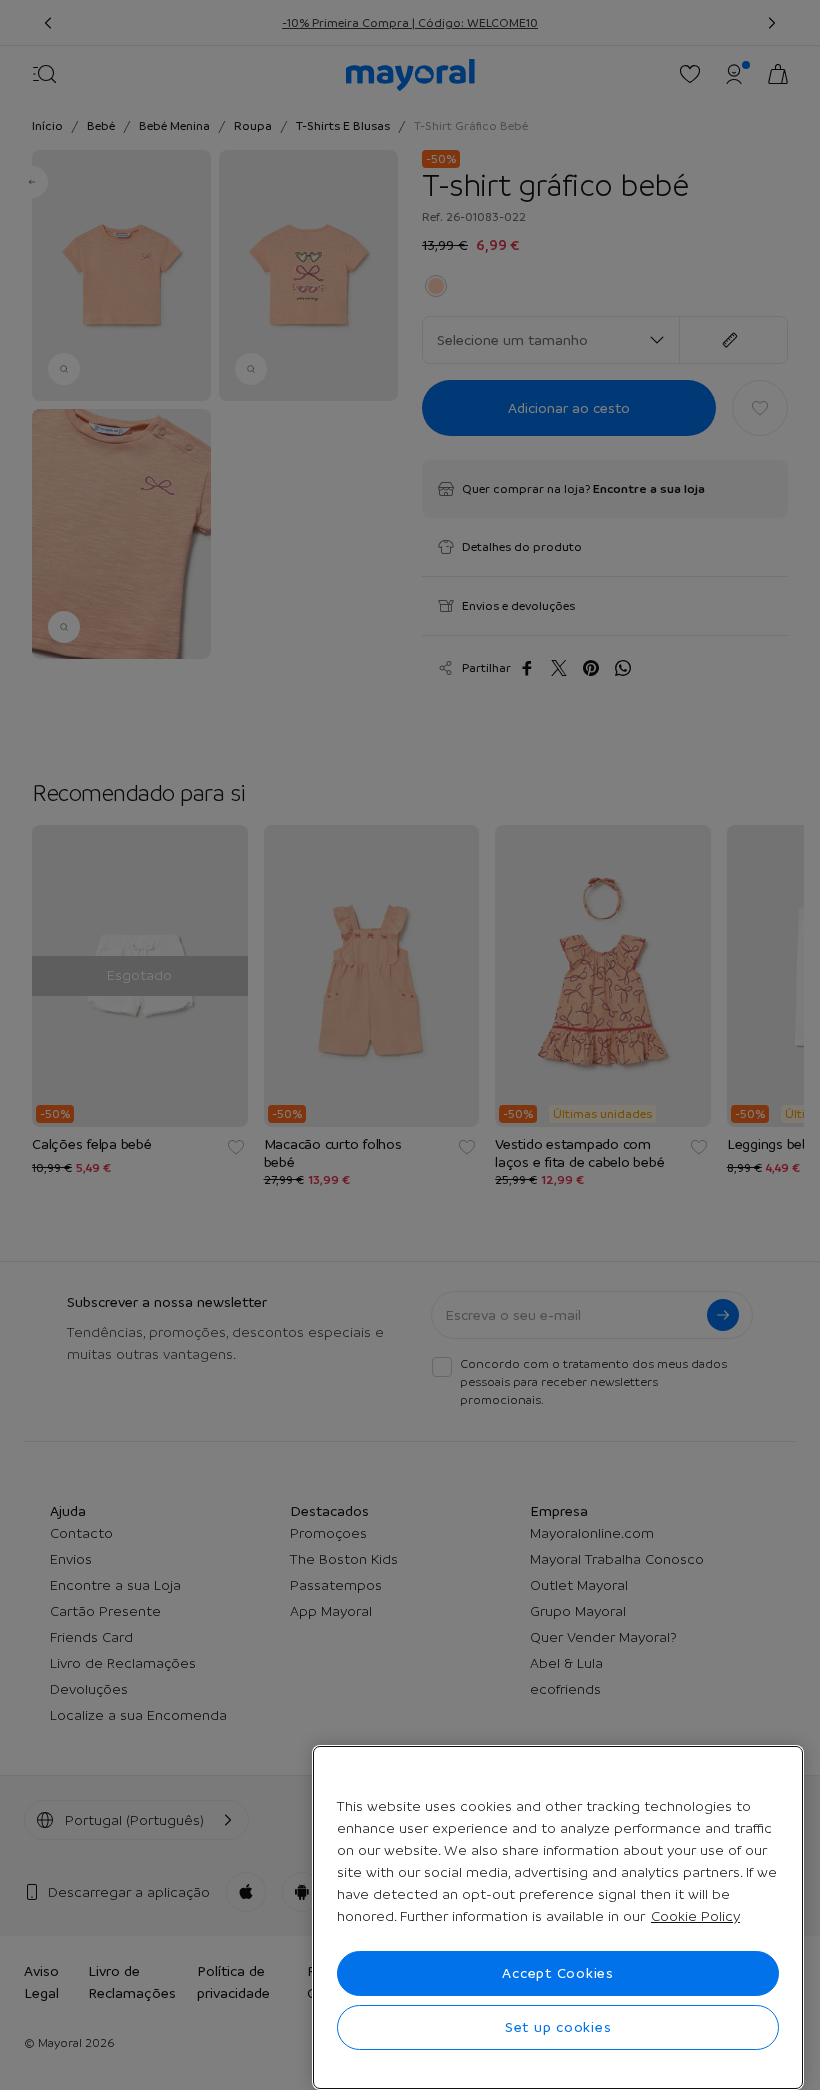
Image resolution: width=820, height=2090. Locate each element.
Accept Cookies (558, 1973)
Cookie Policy (695, 1916)
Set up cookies (558, 2027)
